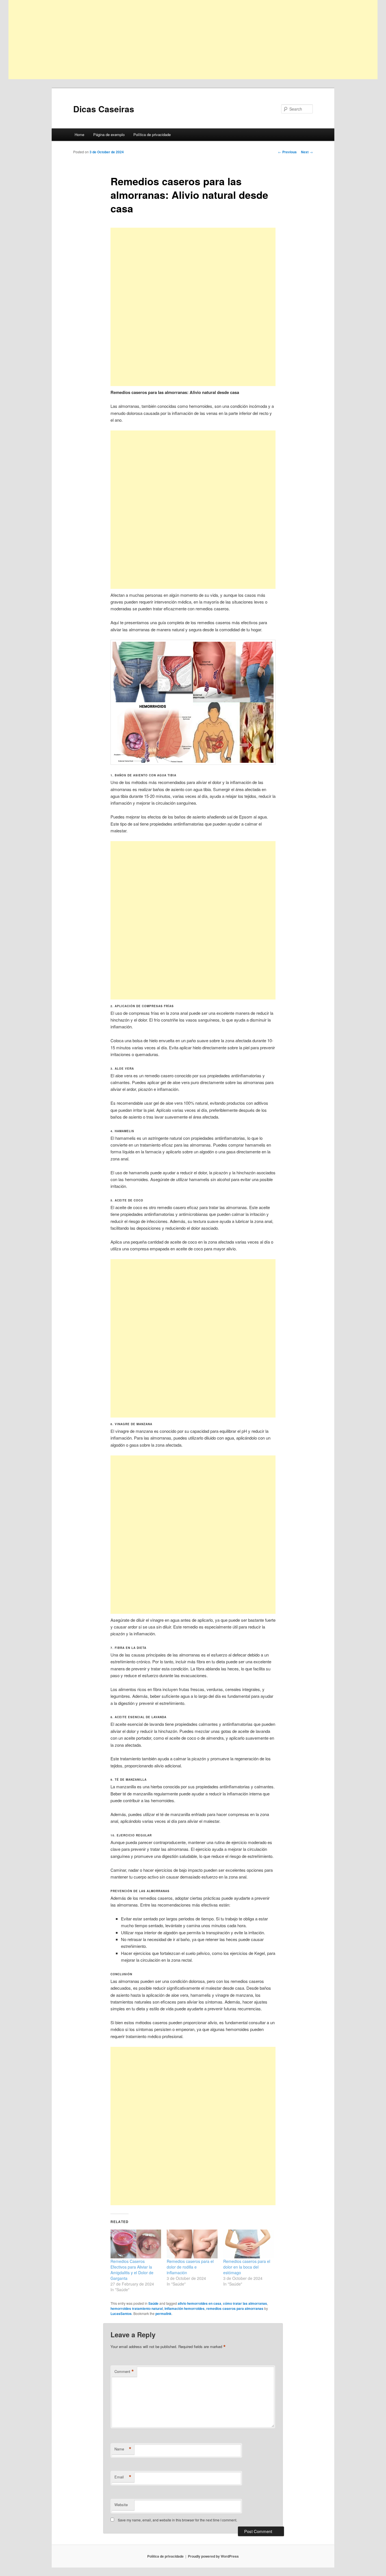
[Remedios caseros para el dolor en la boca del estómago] (249, 2244)
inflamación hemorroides (185, 2308)
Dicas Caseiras (104, 109)
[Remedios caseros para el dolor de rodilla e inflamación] (192, 2244)
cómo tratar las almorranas (245, 2303)
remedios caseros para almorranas (235, 2308)
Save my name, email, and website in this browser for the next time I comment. (177, 2520)
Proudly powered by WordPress (213, 2556)
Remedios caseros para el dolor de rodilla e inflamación (190, 2267)
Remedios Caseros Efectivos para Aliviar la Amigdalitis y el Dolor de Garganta (132, 2270)
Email (123, 2477)
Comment (124, 2372)
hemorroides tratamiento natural (137, 2308)
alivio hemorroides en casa (199, 2303)
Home (79, 134)
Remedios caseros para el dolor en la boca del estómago (247, 2267)
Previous (287, 152)
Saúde (153, 2303)
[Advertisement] (178, 40)
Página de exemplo (109, 134)
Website (121, 2505)
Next (307, 152)
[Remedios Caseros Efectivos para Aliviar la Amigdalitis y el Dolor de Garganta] (136, 2244)
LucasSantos (121, 2314)
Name (123, 2449)
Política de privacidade (152, 134)
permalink (163, 2314)
